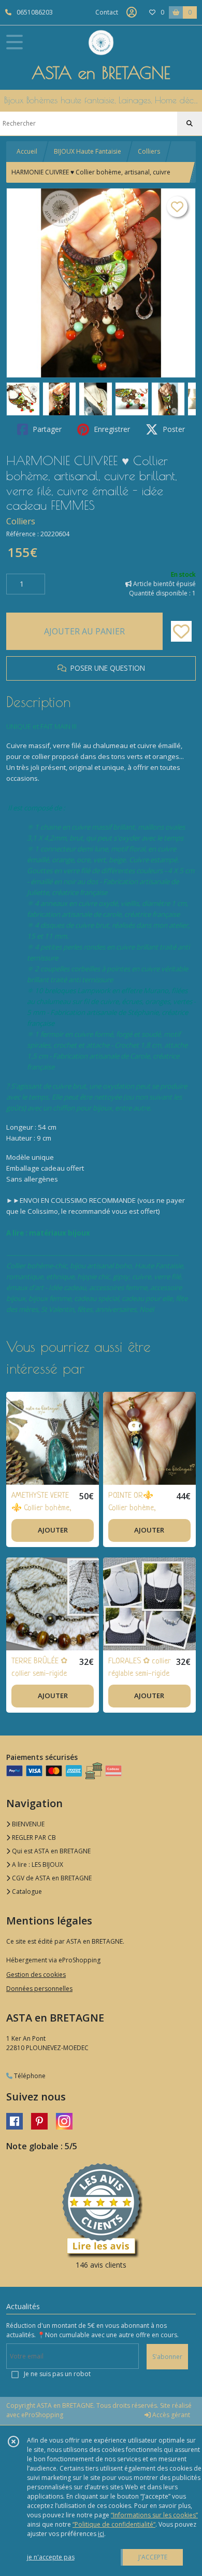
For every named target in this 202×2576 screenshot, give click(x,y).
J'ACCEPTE (153, 2557)
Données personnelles (39, 1989)
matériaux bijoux (60, 1233)
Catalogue (26, 1892)
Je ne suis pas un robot (57, 2374)
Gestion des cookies (36, 1975)
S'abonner (167, 2357)
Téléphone (29, 2076)
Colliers (149, 151)
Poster (173, 429)
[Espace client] (132, 12)
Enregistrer (111, 429)
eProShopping (42, 2415)
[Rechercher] (190, 124)
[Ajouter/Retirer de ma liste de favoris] (181, 631)
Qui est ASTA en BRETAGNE (51, 1851)
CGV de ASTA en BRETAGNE (51, 1878)
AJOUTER (53, 1530)
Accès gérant (170, 2415)
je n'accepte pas (51, 2557)
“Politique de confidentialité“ (114, 2524)
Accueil (27, 151)
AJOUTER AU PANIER (84, 631)
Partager (46, 429)
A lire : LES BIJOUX (37, 1865)
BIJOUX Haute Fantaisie (88, 151)
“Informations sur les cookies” (154, 2515)
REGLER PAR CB (33, 1838)
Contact (107, 12)
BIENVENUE (27, 1824)
